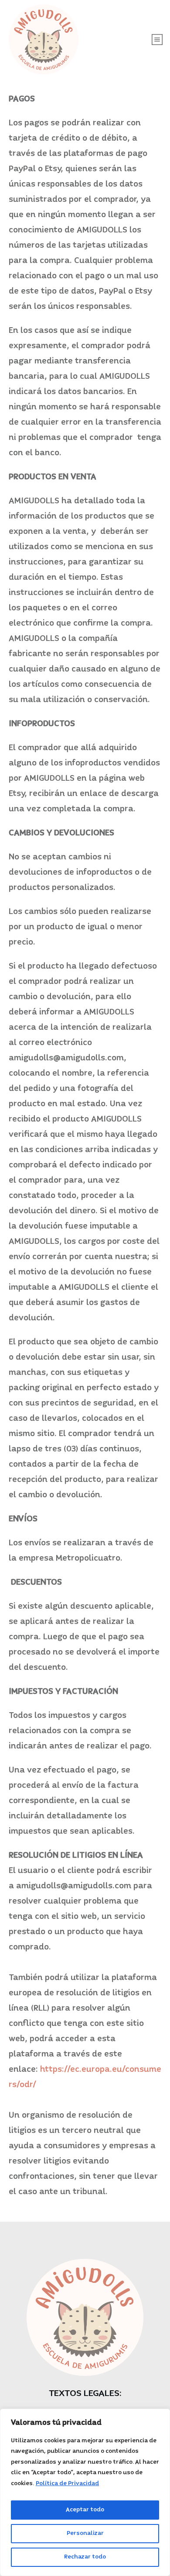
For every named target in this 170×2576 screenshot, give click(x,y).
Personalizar (85, 2533)
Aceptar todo (85, 2510)
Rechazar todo (85, 2557)
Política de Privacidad (67, 2484)
